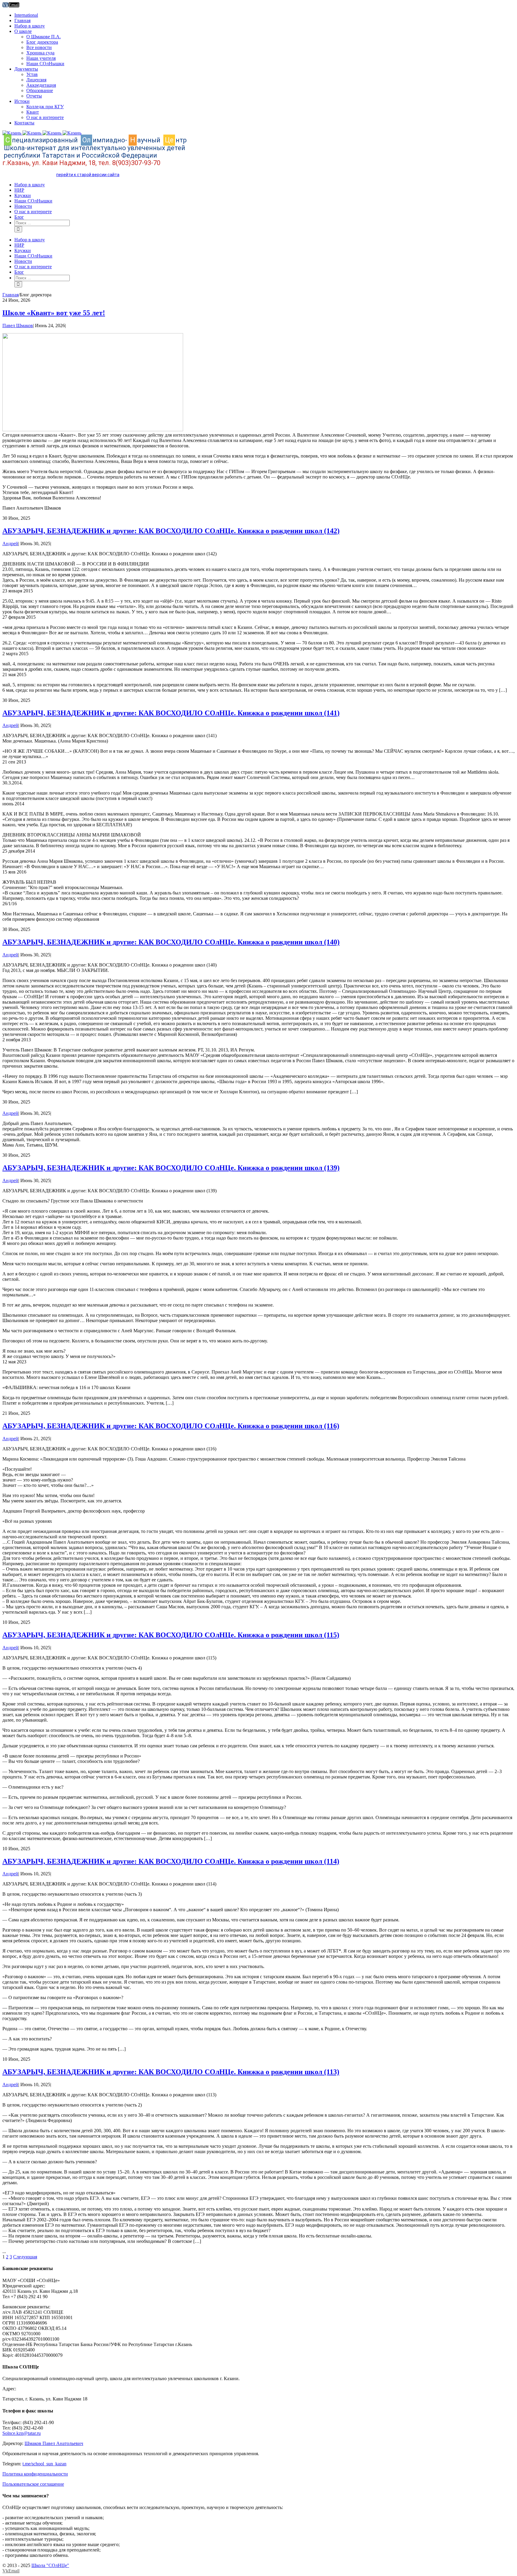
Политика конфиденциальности (35, 2474)
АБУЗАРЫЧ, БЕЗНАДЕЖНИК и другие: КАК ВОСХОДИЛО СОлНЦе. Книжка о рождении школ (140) (171, 942)
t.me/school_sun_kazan (44, 2464)
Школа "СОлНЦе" (50, 2565)
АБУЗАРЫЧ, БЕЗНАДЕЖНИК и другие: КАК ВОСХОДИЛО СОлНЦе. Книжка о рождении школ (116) (171, 1426)
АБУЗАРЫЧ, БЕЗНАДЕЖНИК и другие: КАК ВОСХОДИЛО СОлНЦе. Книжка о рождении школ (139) (171, 1168)
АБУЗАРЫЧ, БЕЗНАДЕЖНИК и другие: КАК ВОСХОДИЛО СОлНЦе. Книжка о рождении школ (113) (171, 2072)
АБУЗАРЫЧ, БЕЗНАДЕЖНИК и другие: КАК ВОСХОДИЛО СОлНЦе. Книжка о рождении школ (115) (171, 1635)
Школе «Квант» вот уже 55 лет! (54, 313)
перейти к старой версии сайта (88, 175)
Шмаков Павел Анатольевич (54, 2443)
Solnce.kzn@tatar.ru (22, 2433)
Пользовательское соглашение (33, 2484)
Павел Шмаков (18, 326)
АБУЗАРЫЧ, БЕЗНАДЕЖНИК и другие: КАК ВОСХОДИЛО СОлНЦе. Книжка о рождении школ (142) (171, 531)
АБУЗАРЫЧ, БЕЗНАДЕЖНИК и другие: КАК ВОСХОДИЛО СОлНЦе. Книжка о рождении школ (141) (171, 713)
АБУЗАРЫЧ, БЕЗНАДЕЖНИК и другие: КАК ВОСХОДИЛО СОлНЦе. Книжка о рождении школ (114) (171, 1861)
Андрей (10, 544)
